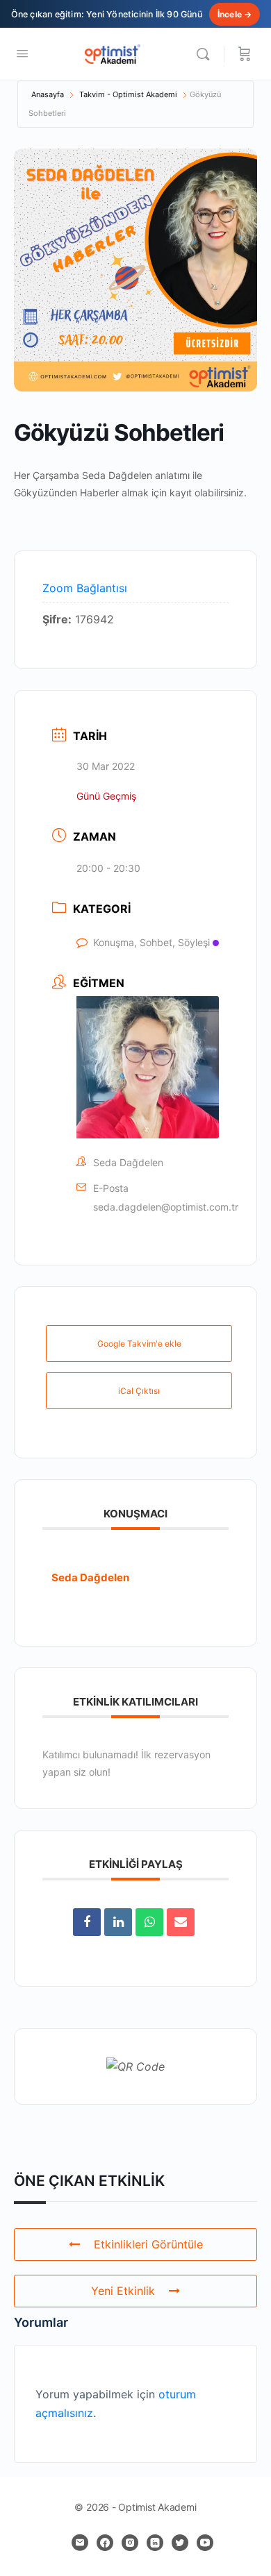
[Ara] (206, 54)
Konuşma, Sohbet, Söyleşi (151, 942)
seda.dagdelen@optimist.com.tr (166, 1207)
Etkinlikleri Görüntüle (148, 2244)
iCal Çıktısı (139, 1391)
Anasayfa (48, 94)
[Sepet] (245, 54)
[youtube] (205, 2543)
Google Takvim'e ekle (139, 1344)
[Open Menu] (22, 53)
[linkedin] (155, 2543)
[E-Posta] (181, 1922)
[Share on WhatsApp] (149, 1922)
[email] (80, 2543)
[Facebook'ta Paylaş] (87, 1922)
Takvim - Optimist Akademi (128, 94)
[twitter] (180, 2543)
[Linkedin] (118, 1922)
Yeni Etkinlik (123, 2291)
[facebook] (105, 2543)
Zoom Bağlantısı (85, 588)
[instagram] (130, 2543)
